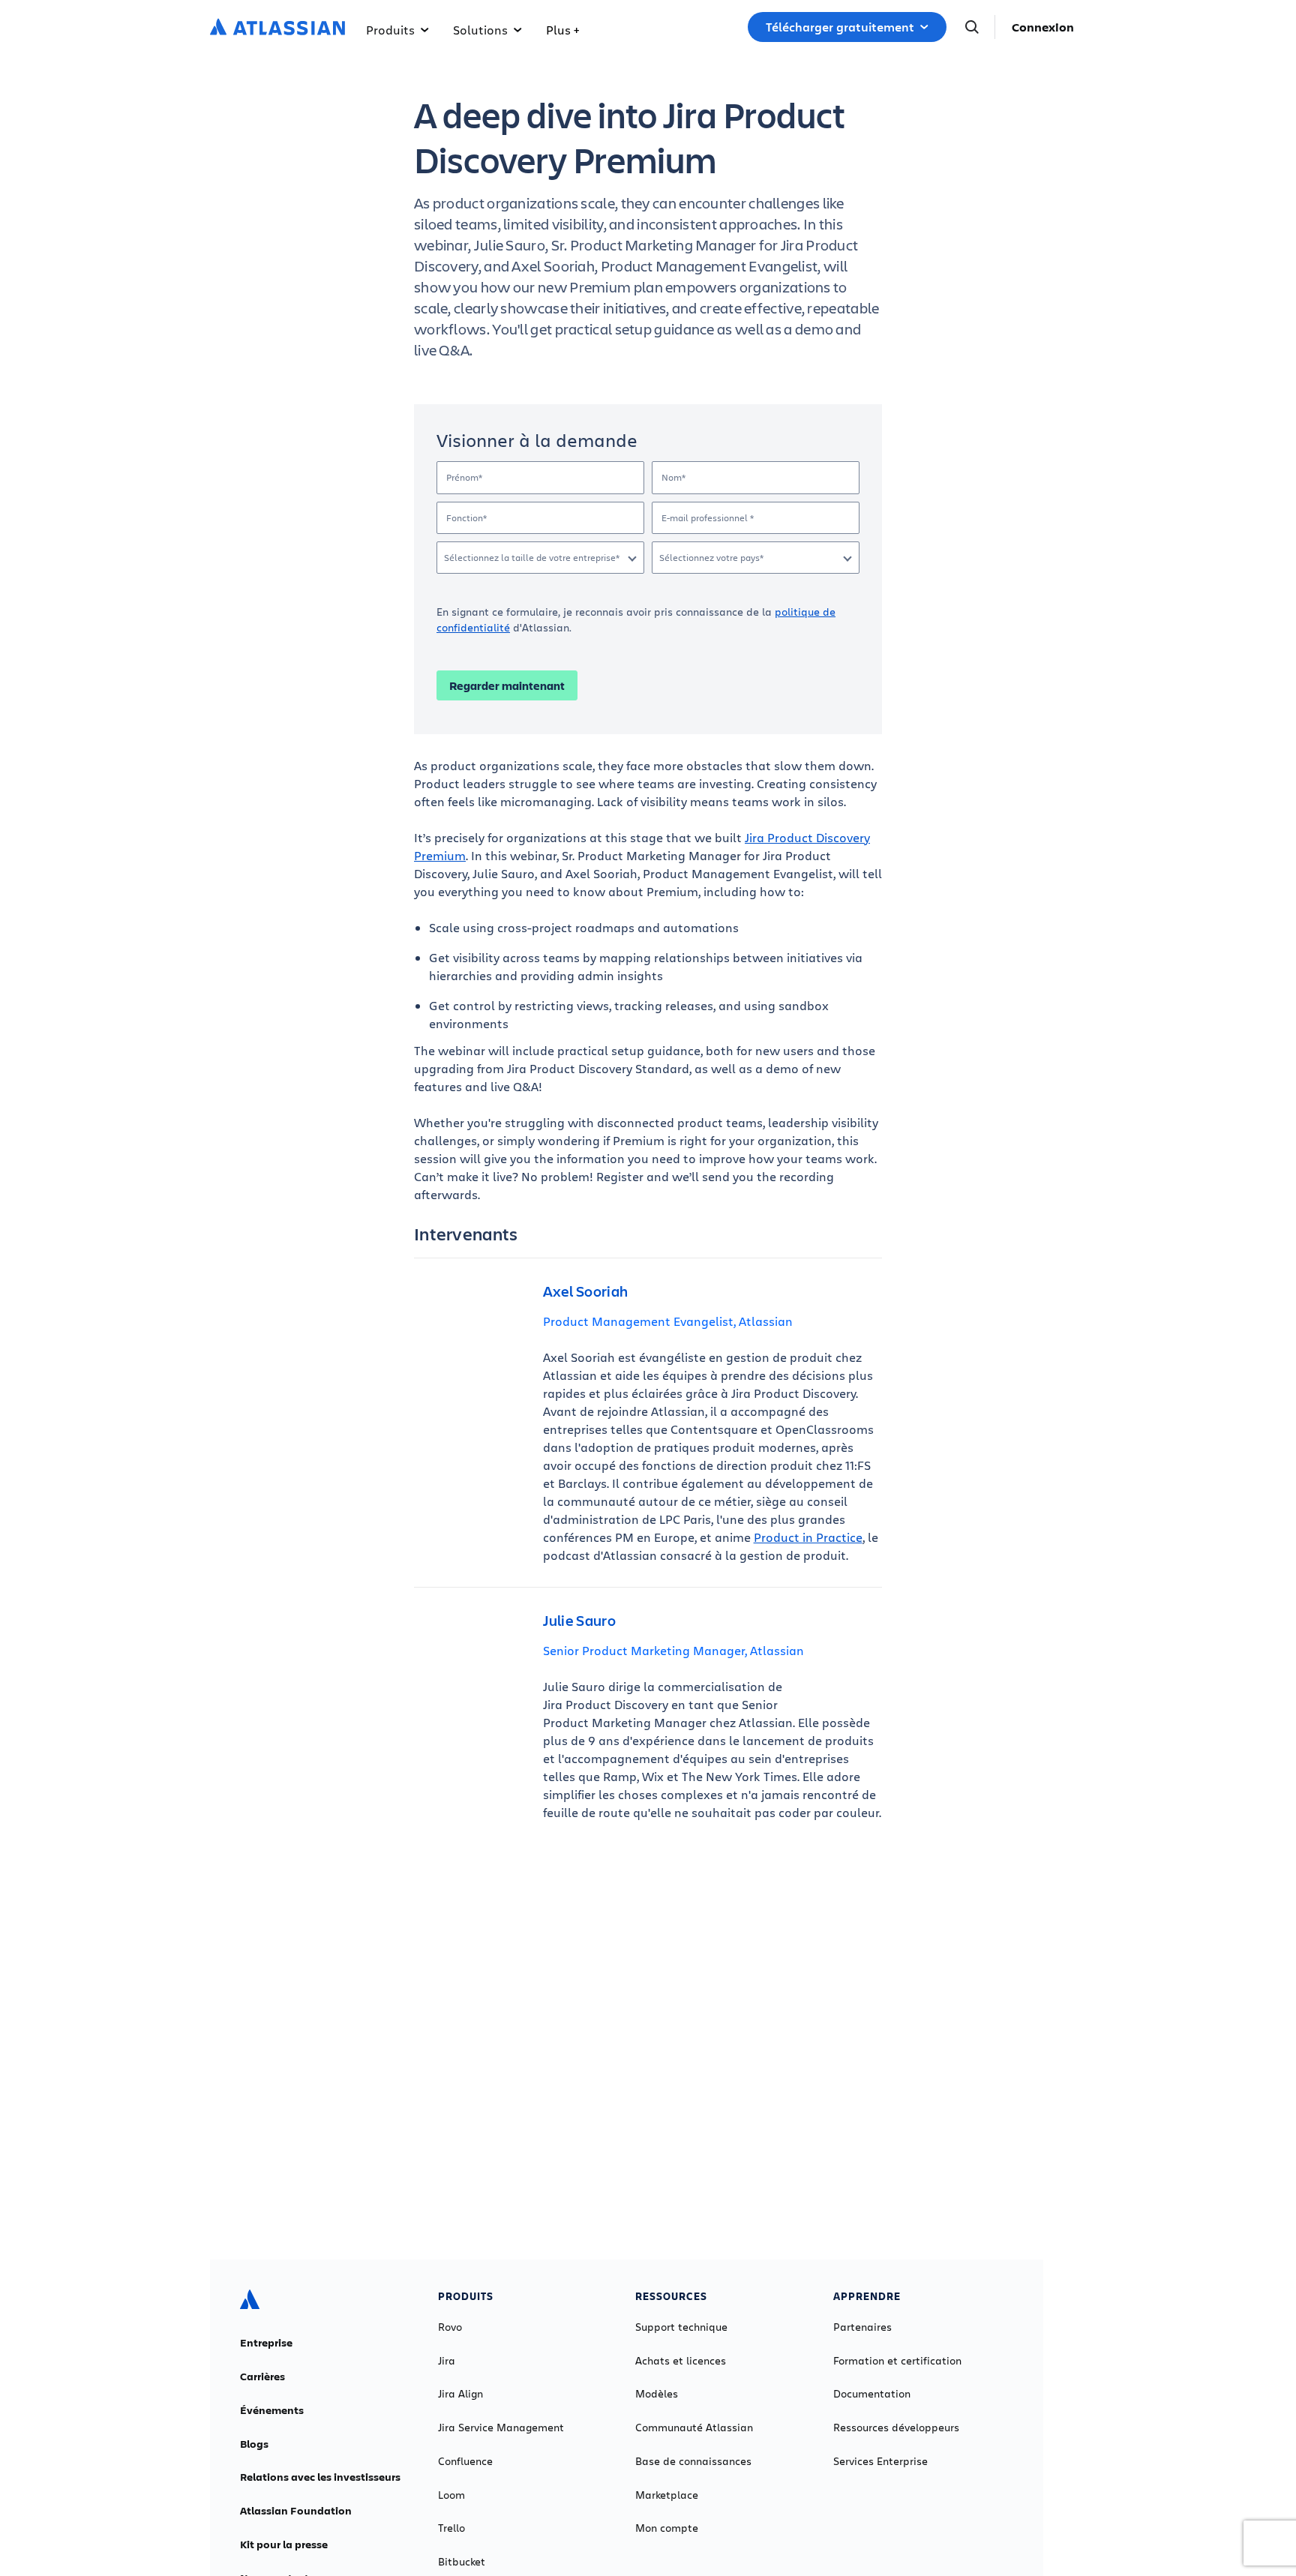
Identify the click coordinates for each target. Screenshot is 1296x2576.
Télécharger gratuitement (840, 27)
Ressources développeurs (896, 2428)
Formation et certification (897, 2361)
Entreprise (266, 2343)
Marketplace (667, 2495)
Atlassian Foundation (296, 2511)
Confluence (465, 2461)
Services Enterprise (880, 2461)
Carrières (262, 2377)
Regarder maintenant (507, 685)
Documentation (872, 2394)
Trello (451, 2528)
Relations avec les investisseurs (320, 2477)
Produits (390, 30)
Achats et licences (681, 2361)
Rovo (450, 2327)
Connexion (1043, 27)
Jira (447, 2361)
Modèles (657, 2394)
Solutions (480, 30)
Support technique (681, 2327)
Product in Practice (808, 1537)
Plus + (562, 30)
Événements (272, 2410)
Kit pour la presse (284, 2545)
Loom (451, 2495)
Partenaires (862, 2327)
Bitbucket (462, 2562)
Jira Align (460, 2394)
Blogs (254, 2444)
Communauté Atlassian (694, 2428)
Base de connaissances (693, 2461)
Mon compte (667, 2528)
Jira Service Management (501, 2428)
